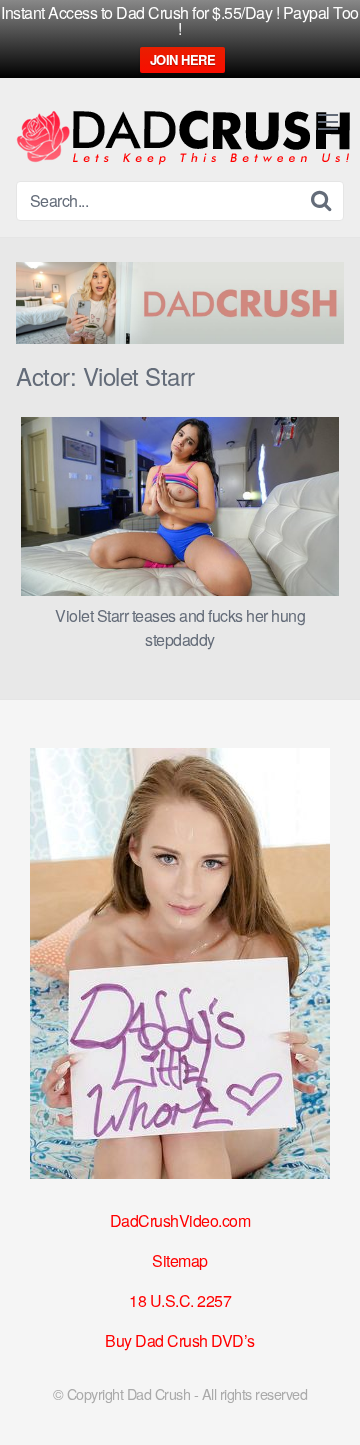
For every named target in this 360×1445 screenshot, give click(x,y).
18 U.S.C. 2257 (180, 1300)
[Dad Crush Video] (183, 137)
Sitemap (180, 1260)
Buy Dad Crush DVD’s (180, 1340)
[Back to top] (325, 1401)
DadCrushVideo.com (180, 1220)
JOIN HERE (183, 59)
